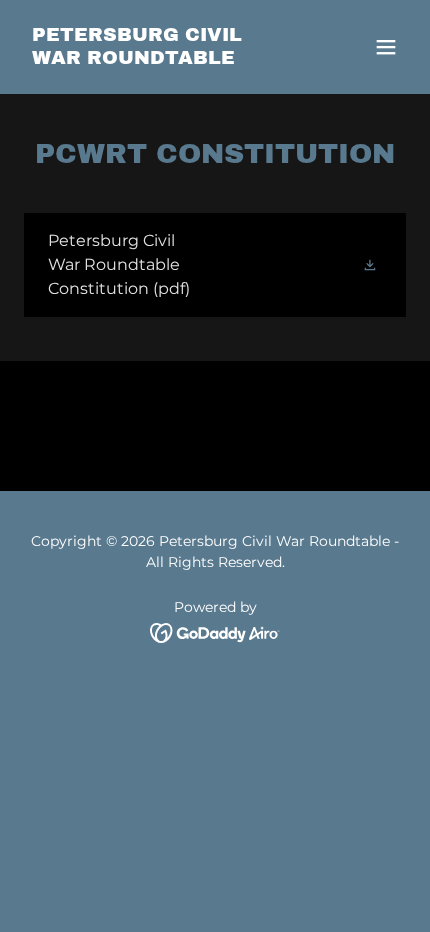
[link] (157, 58)
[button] (386, 47)
